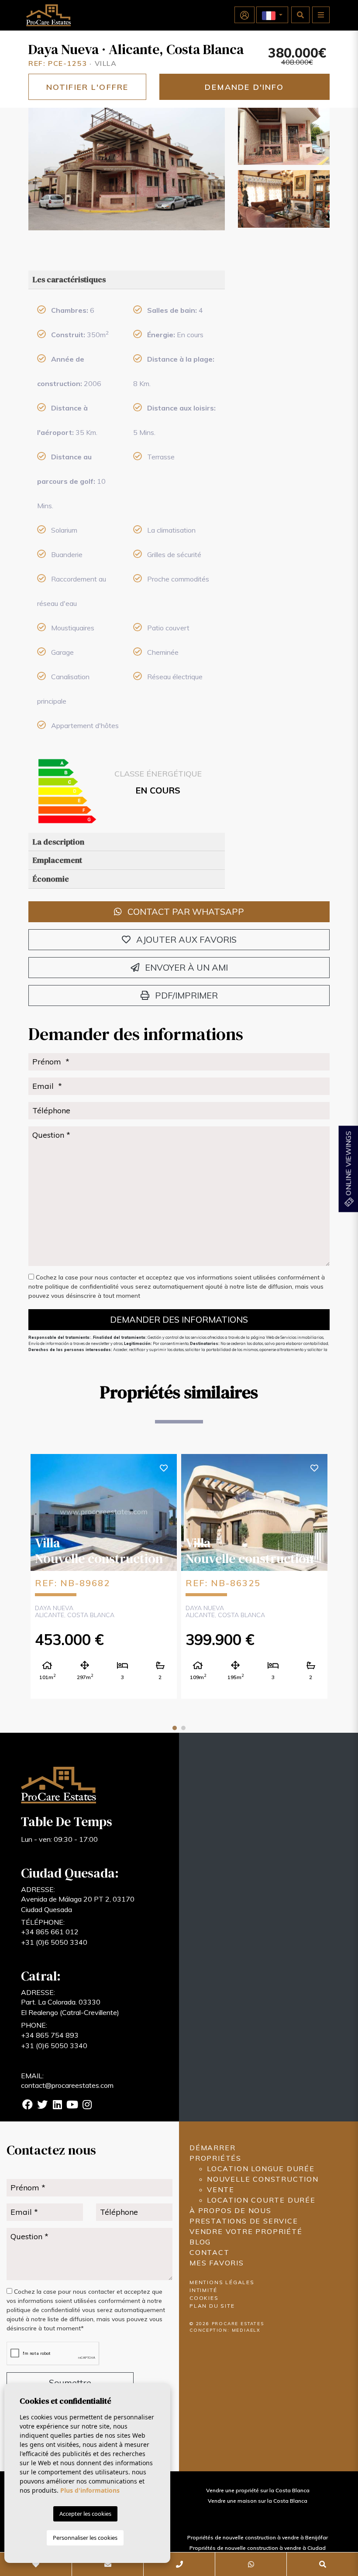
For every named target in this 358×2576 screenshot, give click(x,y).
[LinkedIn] (57, 2106)
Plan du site (212, 2306)
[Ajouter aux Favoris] (164, 1467)
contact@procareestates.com (67, 2085)
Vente (221, 2189)
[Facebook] (28, 2106)
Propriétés (215, 2158)
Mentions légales (222, 2282)
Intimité (203, 2290)
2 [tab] (183, 1728)
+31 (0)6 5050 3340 (54, 1942)
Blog (200, 2242)
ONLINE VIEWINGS (348, 1164)
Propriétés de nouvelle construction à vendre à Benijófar (258, 2537)
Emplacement (57, 860)
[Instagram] (87, 2106)
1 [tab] (175, 1728)
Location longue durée (261, 2169)
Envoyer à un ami (185, 967)
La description (59, 842)
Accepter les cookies (85, 2514)
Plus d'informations (90, 2490)
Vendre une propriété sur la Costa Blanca (258, 2490)
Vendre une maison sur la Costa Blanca (258, 2501)
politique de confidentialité (83, 1286)
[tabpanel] (104, 1576)
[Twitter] (42, 2106)
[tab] (127, 280)
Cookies (204, 2298)
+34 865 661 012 (50, 1932)
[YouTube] (72, 2106)
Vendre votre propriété (246, 2231)
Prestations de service (244, 2221)
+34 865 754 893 (50, 2035)
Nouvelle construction (263, 2179)
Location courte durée (261, 2200)
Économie (51, 879)
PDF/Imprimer (185, 995)
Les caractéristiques (69, 279)
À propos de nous (231, 2210)
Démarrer (212, 2148)
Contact (210, 2252)
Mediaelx (246, 2330)
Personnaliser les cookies (85, 2538)
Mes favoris (217, 2263)
